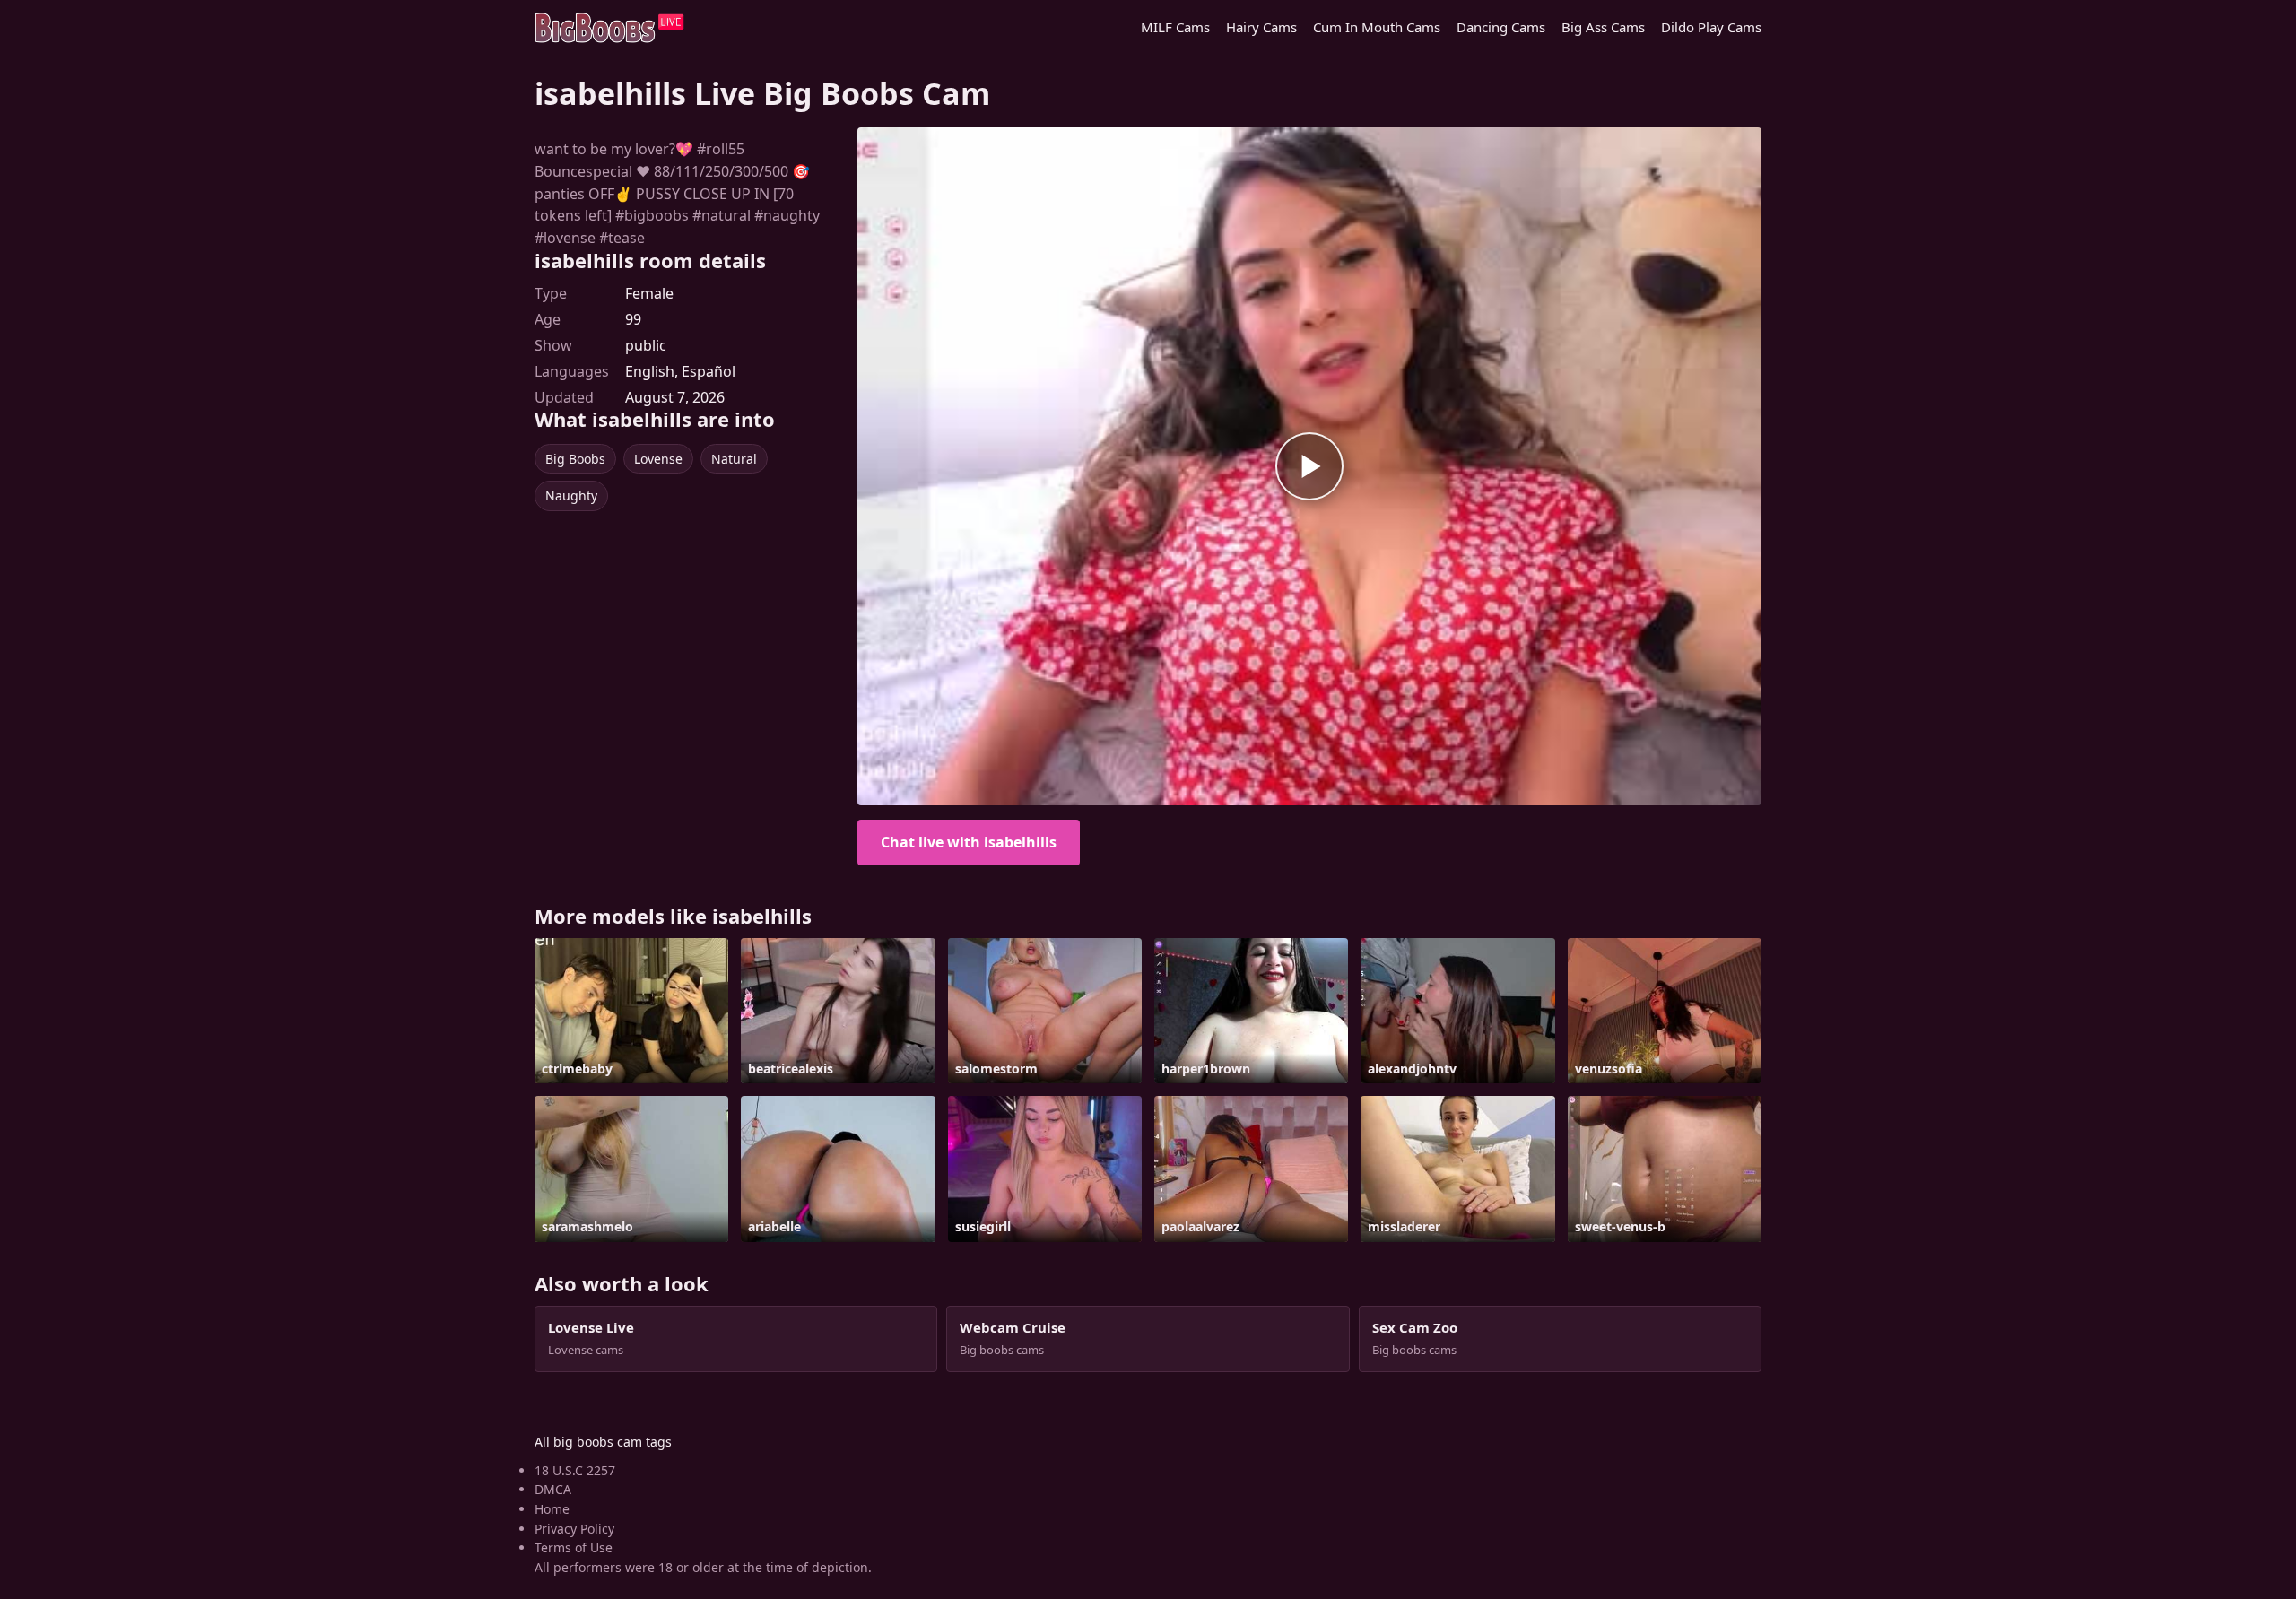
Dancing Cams (1501, 27)
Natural (734, 459)
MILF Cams (1175, 27)
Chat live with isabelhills (969, 842)
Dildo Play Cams (1711, 27)
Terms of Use (574, 1547)
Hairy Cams (1261, 27)
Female (649, 293)
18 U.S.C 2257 (575, 1470)
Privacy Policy (574, 1529)
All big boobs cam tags (603, 1442)
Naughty (571, 495)
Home (552, 1509)
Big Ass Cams (1603, 27)
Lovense (658, 459)
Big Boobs (575, 459)
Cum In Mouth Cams (1377, 27)
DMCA (553, 1489)
